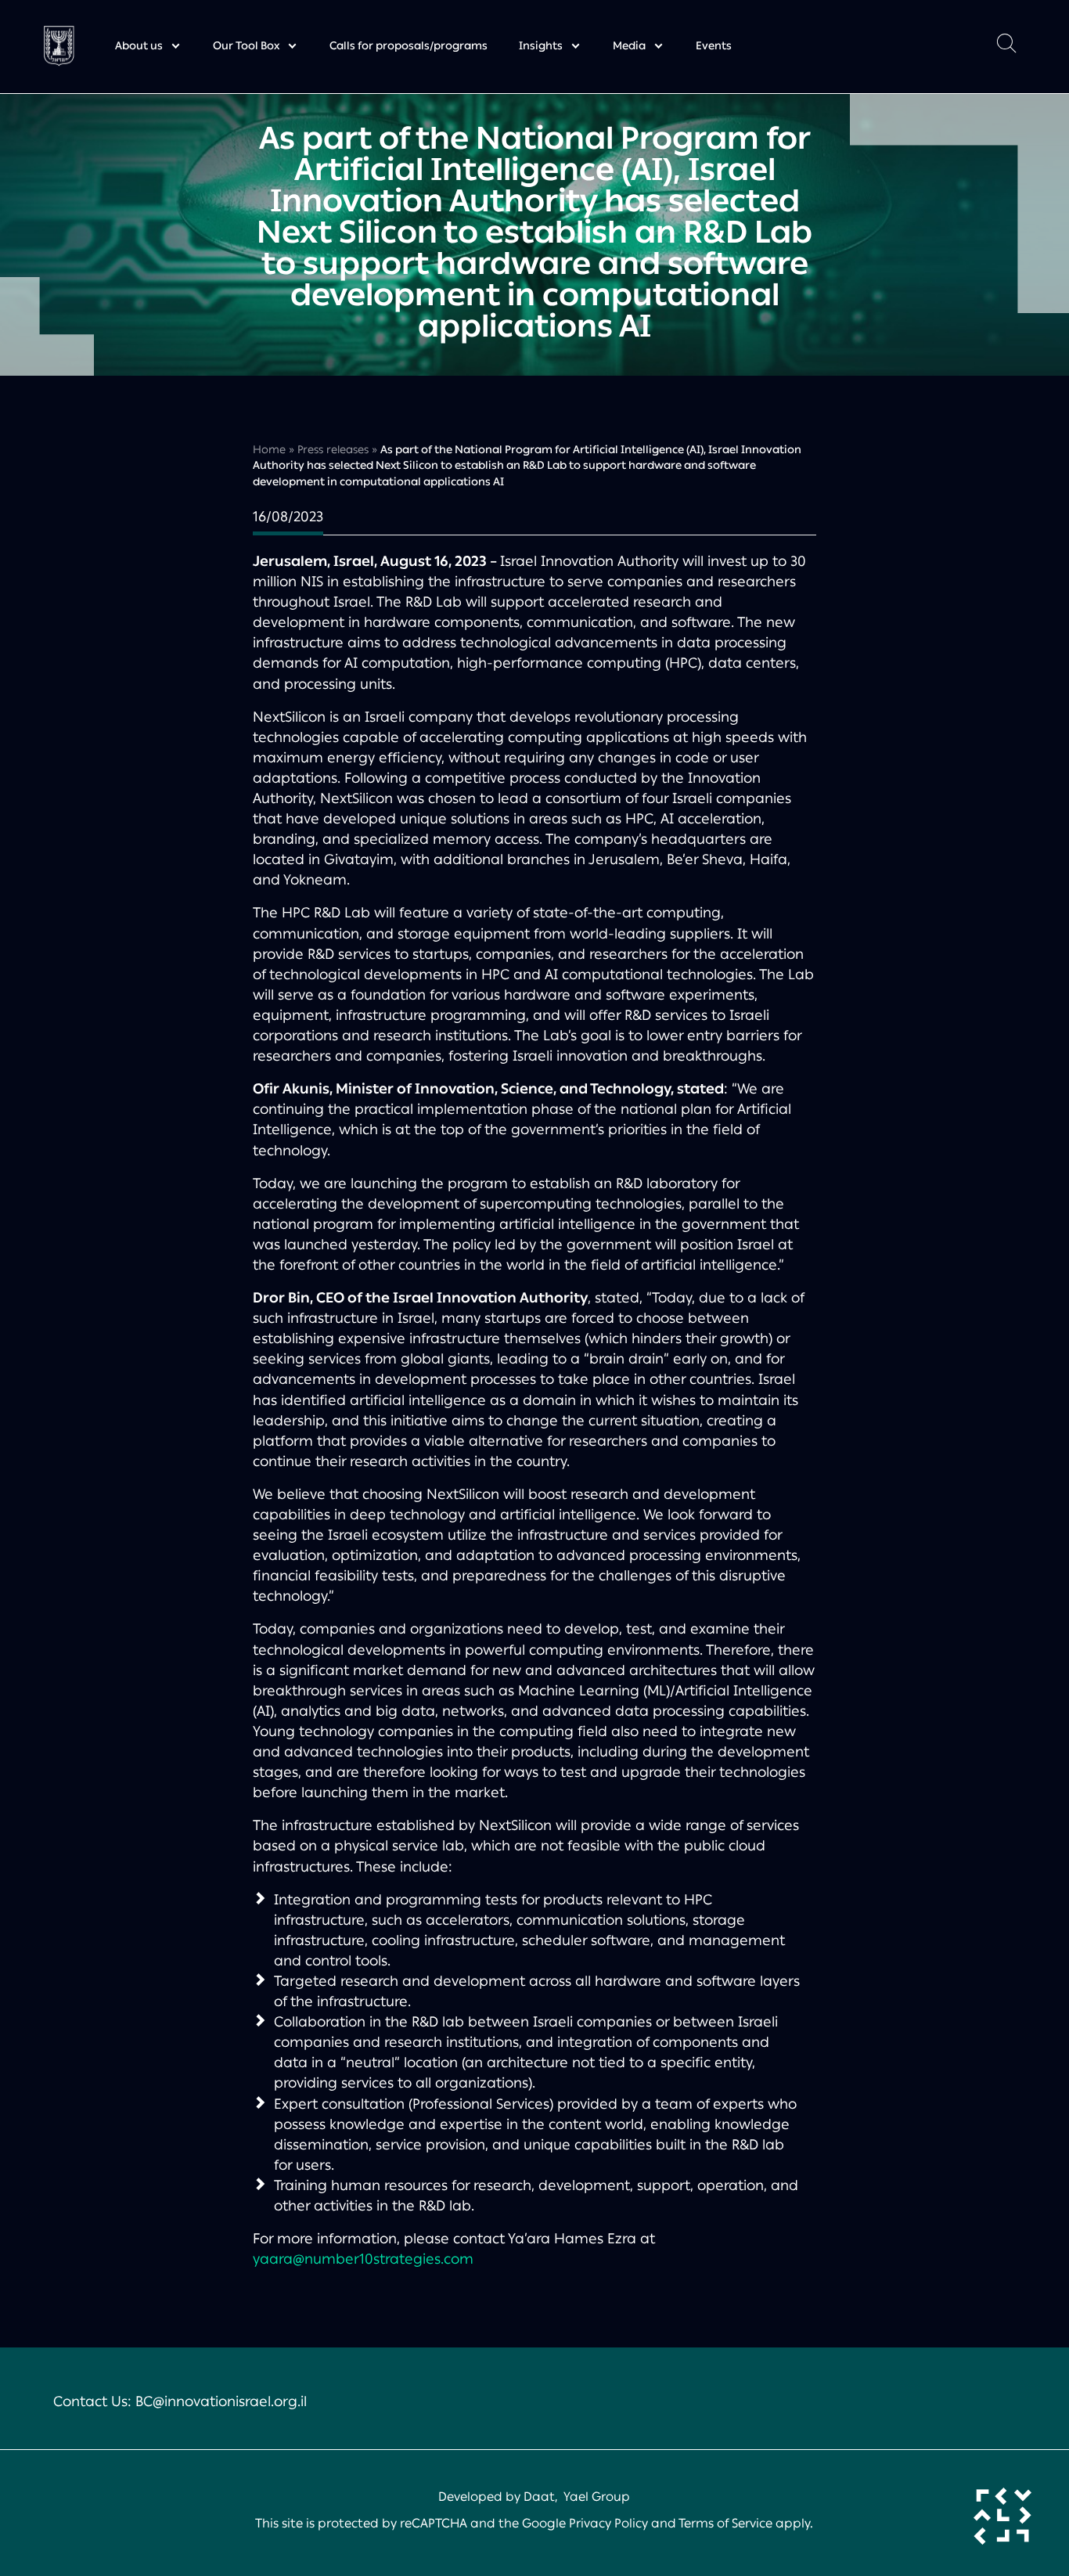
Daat (539, 2497)
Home (269, 450)
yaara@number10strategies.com (363, 2259)
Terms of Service (725, 2523)
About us (139, 46)
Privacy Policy (608, 2523)
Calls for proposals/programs (409, 46)
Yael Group (597, 2497)
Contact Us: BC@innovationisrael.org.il (180, 2401)
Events (714, 46)
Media (629, 46)
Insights (541, 46)
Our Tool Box (246, 46)
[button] (1006, 47)
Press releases (333, 450)
